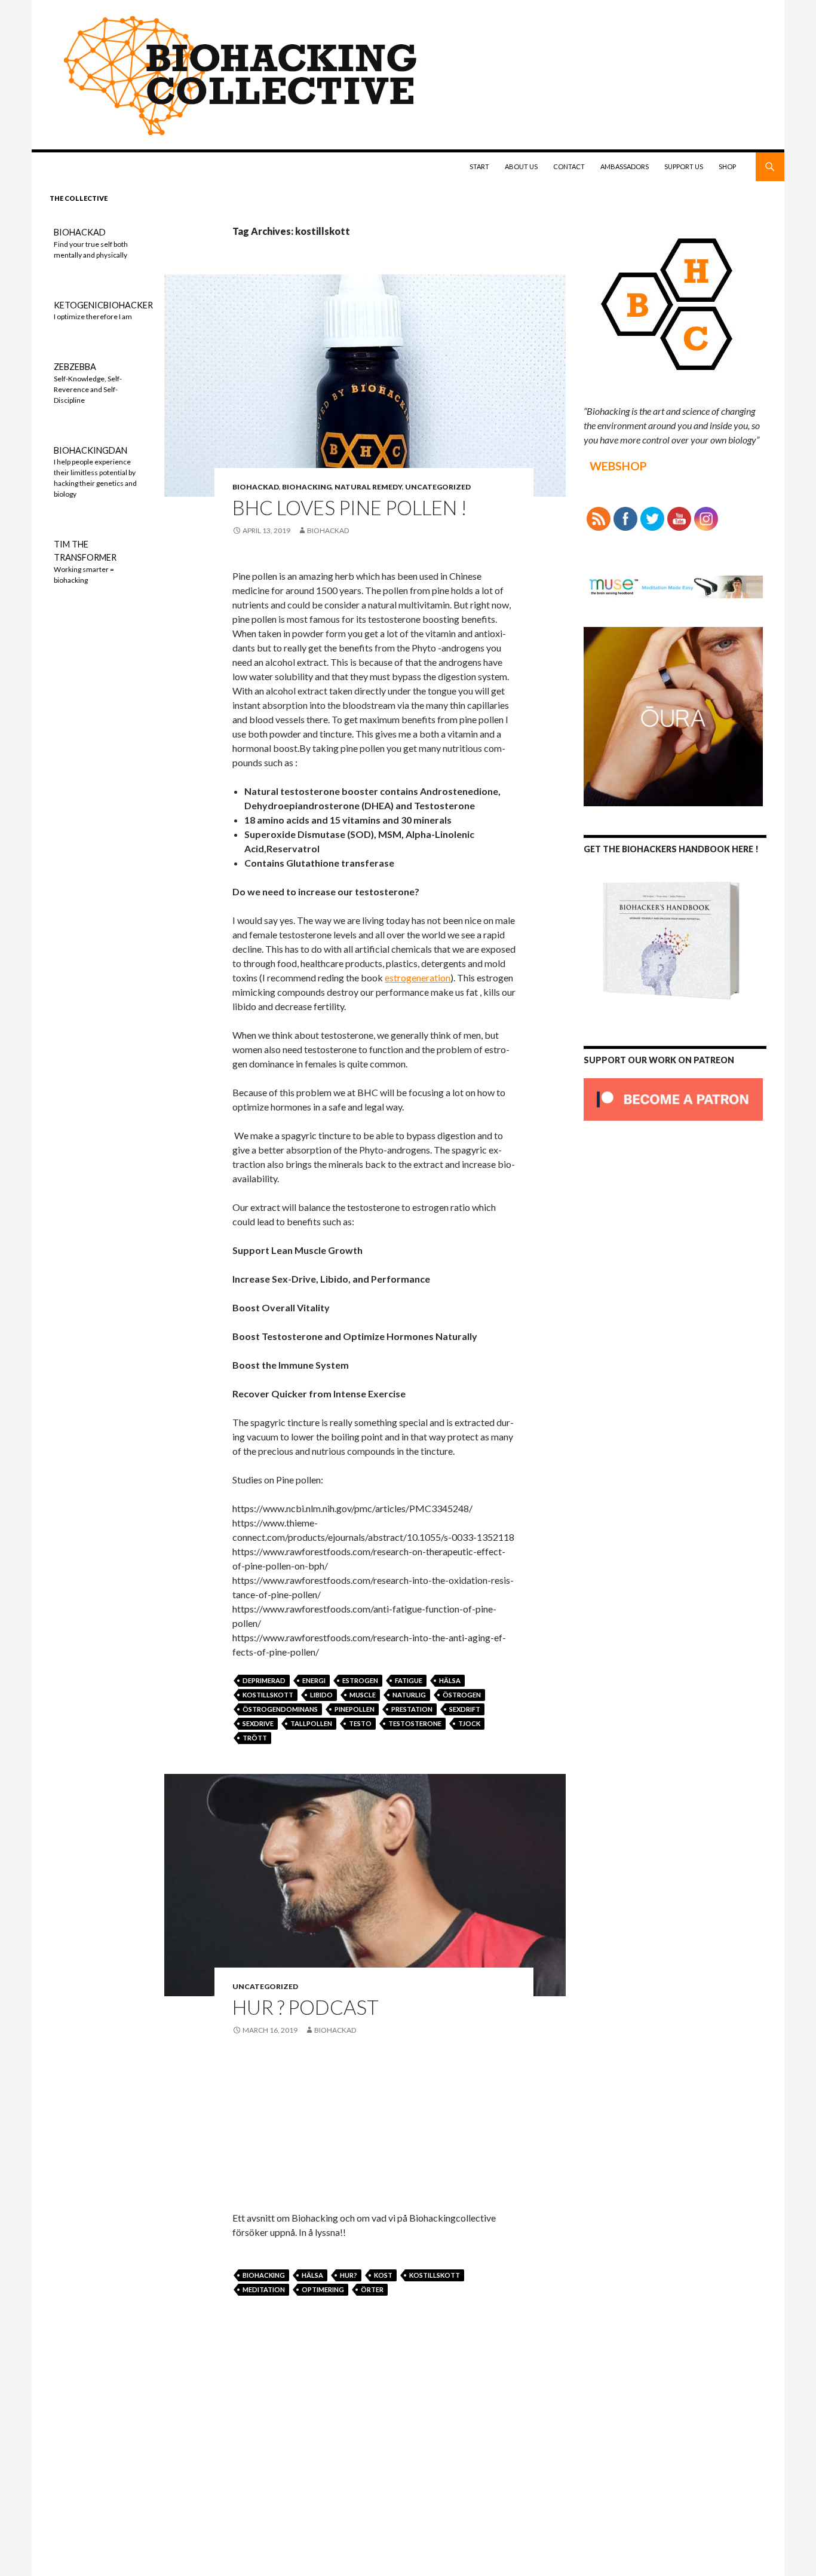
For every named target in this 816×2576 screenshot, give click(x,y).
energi (314, 1680)
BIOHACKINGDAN (91, 450)
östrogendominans (280, 1709)
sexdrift (465, 1709)
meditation (264, 2289)
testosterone (415, 1723)
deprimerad (264, 1680)
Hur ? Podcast (306, 2007)
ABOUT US (521, 166)
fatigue (409, 1680)
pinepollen (355, 1709)
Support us (684, 166)
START (479, 166)
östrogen (462, 1695)
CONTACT (569, 166)
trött (255, 1738)
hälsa (450, 1680)
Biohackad (256, 487)
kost (383, 2275)
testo (360, 1723)
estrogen (360, 1680)
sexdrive (258, 1723)
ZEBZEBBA (75, 367)
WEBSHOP (618, 466)
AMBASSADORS (625, 166)
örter (372, 2289)
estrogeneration (418, 978)
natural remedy (368, 487)
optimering (323, 2289)
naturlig (409, 1695)
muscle (363, 1695)
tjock (469, 1723)
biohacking (307, 487)
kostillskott (268, 1695)
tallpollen (311, 1723)
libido (321, 1695)
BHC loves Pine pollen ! (350, 507)
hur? (349, 2275)
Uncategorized (438, 487)
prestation (412, 1709)
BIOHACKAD (80, 232)
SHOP (727, 166)
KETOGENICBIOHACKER (103, 305)
